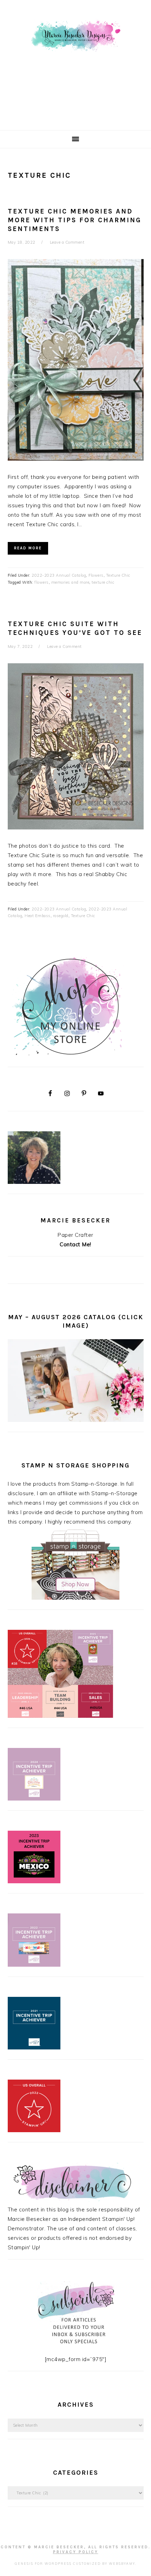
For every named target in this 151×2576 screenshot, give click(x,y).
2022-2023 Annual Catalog (59, 575)
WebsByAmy (122, 2564)
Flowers (96, 575)
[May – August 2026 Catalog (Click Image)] (76, 1420)
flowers (42, 582)
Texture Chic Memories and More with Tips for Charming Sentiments (75, 220)
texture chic (103, 582)
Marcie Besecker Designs (75, 63)
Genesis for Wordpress (43, 2564)
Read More (28, 548)
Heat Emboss (38, 916)
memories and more (70, 582)
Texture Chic (118, 575)
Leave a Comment (67, 242)
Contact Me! (75, 1244)
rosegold (61, 916)
